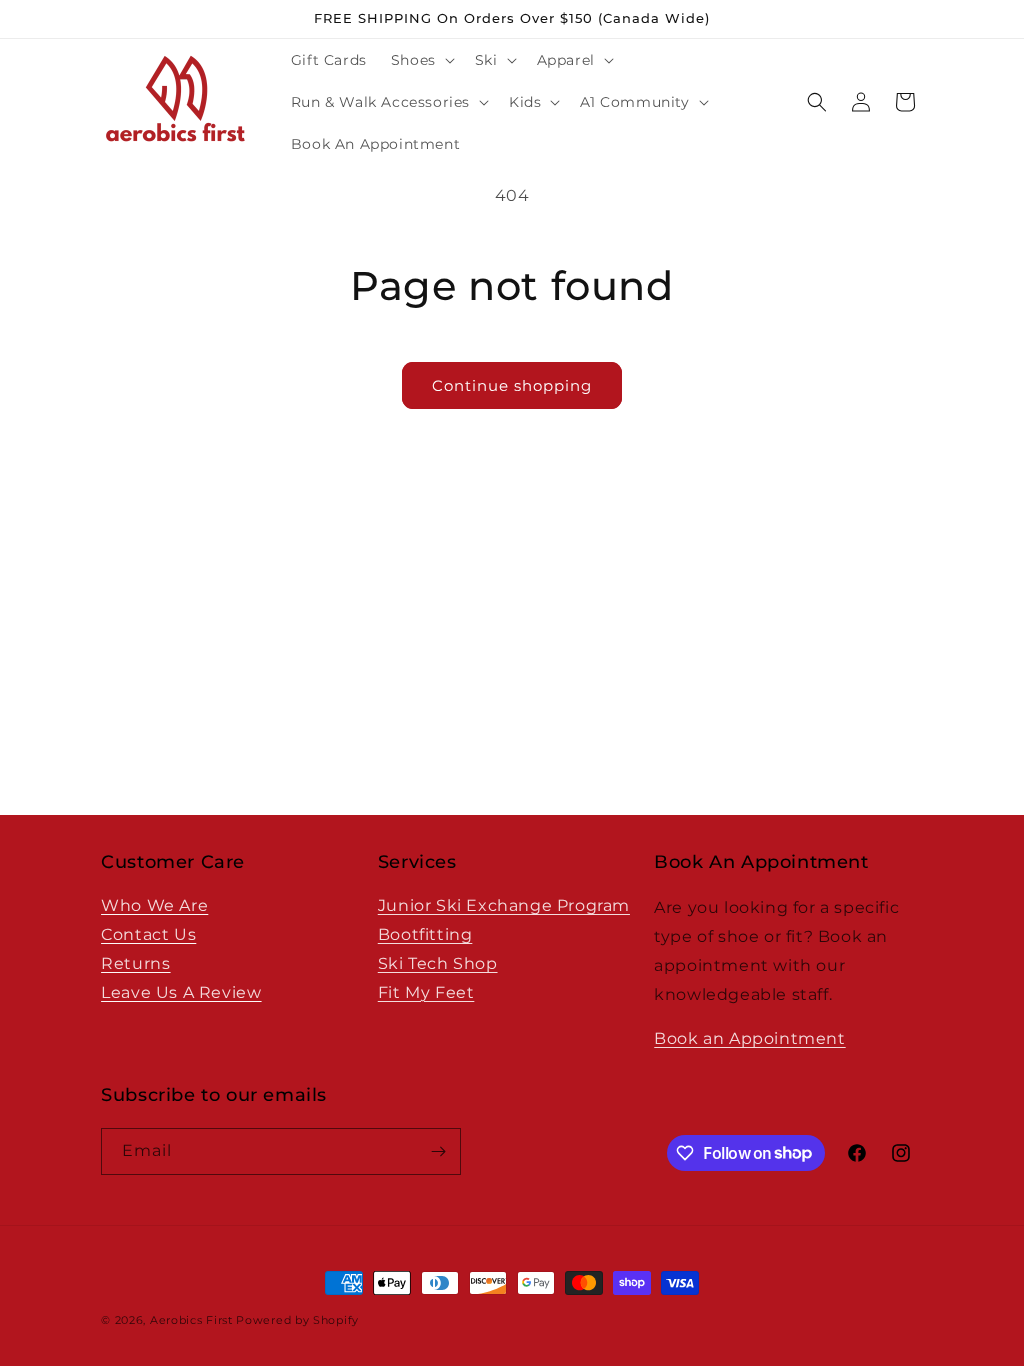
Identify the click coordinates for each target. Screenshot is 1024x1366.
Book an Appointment (749, 1038)
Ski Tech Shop (438, 963)
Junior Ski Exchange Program (504, 905)
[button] (421, 60)
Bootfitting (425, 934)
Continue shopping (512, 385)
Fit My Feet (426, 992)
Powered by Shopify (297, 1320)
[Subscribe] (438, 1151)
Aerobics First (191, 1320)
